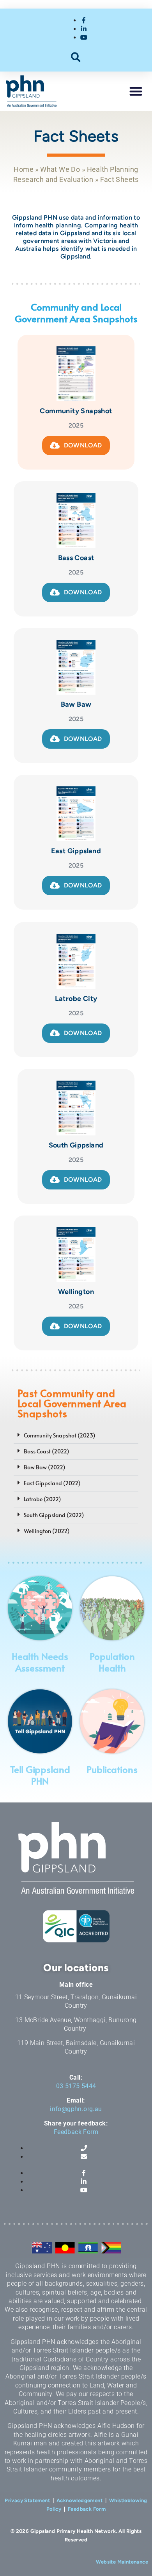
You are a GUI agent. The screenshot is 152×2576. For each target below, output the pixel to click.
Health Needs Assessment (40, 1662)
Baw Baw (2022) (44, 1467)
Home (24, 169)
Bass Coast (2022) (46, 1451)
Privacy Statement (27, 2500)
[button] (76, 57)
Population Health (112, 1662)
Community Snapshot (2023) (59, 1435)
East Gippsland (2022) (52, 1483)
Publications (112, 1769)
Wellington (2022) (47, 1531)
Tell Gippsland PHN (40, 1775)
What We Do (60, 169)
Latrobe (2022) (42, 1499)
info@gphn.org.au (76, 2109)
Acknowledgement (80, 2500)
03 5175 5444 (76, 2086)
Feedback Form (76, 2132)
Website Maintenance (122, 2562)
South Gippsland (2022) (54, 1515)
